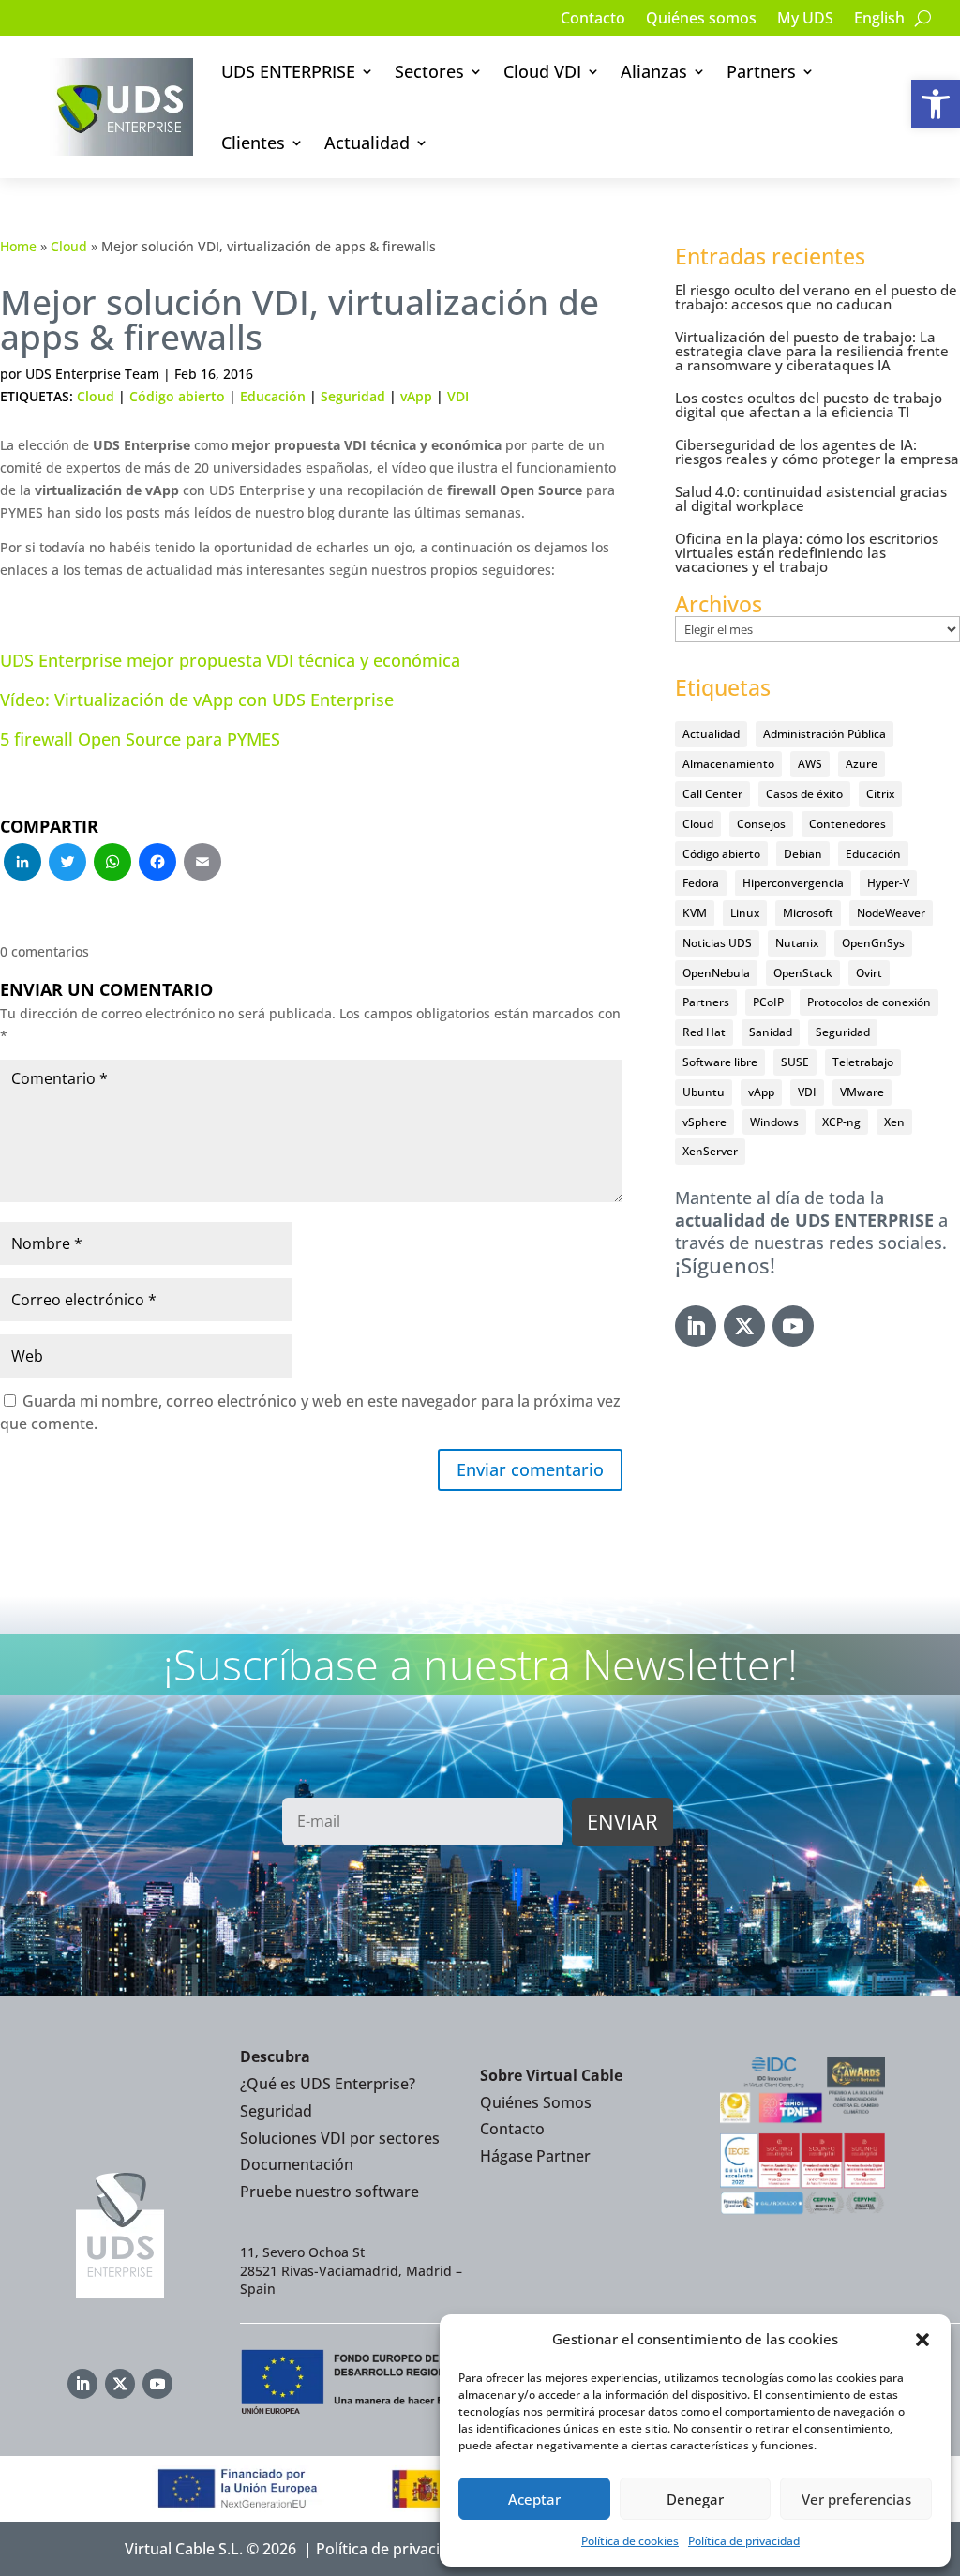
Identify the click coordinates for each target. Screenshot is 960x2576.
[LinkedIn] (22, 864)
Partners (761, 71)
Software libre (720, 1062)
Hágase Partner (535, 2156)
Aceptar (534, 2499)
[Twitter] (67, 864)
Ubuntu (704, 1092)
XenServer (710, 1151)
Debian (803, 854)
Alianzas (654, 71)
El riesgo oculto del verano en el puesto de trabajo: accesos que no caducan (816, 297)
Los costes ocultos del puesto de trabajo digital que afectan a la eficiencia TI (809, 405)
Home (18, 246)
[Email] (202, 864)
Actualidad (367, 143)
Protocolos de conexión (869, 1002)
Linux (745, 913)
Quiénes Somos (536, 2102)
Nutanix (797, 943)
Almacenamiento (728, 764)
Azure (862, 764)
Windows (774, 1122)
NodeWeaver (891, 913)
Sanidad (771, 1032)
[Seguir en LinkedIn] (696, 1326)
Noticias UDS (717, 943)
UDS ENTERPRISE (288, 71)
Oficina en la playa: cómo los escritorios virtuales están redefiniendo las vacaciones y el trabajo (807, 552)
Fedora (701, 883)
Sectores (429, 71)
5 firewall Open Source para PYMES (140, 739)
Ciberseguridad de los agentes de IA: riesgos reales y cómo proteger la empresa (817, 452)
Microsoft (808, 913)
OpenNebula (716, 973)
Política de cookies (630, 2541)
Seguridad (353, 396)
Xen (894, 1122)
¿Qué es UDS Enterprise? (328, 2084)
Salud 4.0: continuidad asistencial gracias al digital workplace (811, 498)
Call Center (712, 794)
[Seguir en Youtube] (793, 1326)
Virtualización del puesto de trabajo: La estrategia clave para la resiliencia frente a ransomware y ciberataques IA (812, 351)
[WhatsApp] (112, 864)
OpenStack (803, 973)
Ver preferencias (856, 2499)
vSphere (705, 1122)
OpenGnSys (873, 943)
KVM (695, 913)
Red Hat (704, 1032)
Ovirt (869, 973)
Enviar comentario (530, 1469)
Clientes (253, 143)
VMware (862, 1092)
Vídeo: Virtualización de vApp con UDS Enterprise (197, 700)
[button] (936, 104)
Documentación (297, 2164)
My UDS (805, 20)
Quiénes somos (701, 20)
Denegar (695, 2499)
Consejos (761, 824)
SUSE (795, 1062)
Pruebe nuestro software (330, 2192)
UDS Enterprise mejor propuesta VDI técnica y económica (230, 660)
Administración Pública (825, 734)
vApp (416, 396)
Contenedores (847, 824)
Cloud (69, 246)
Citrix (880, 794)
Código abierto (177, 396)
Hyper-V (888, 883)
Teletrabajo (863, 1062)
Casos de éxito (804, 794)
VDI (458, 396)
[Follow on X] (744, 1326)
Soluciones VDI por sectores (340, 2138)
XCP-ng (841, 1122)
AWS (810, 764)
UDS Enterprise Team (92, 374)
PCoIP (768, 1002)
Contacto (593, 20)
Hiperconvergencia (793, 883)
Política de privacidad (744, 2541)
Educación (273, 396)
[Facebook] (157, 864)
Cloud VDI (542, 71)
